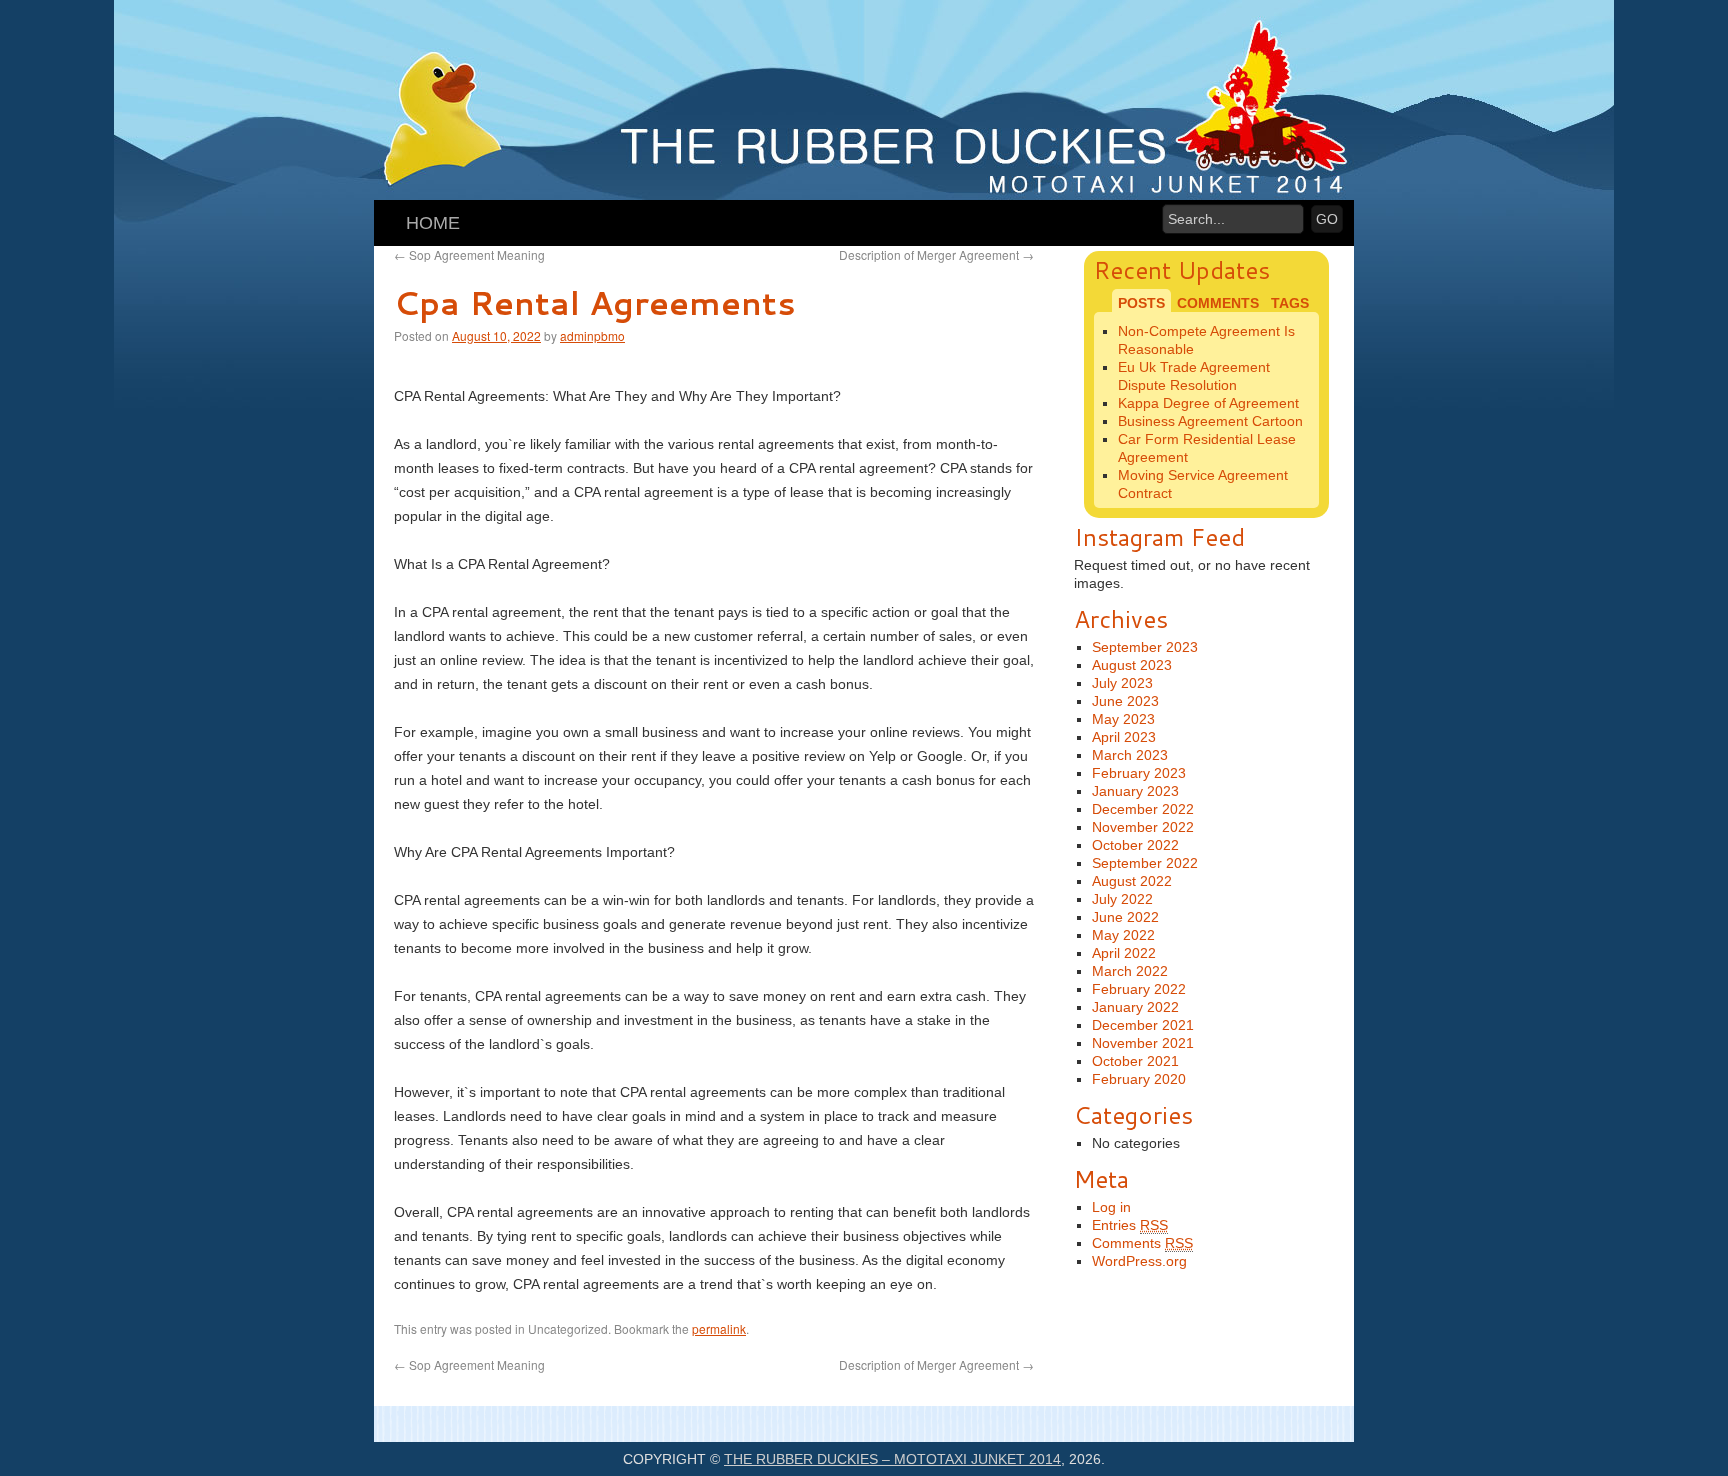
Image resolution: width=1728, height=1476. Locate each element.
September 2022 (1145, 863)
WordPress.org (1139, 1261)
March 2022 (1130, 971)
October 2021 (1135, 1061)
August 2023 (1132, 665)
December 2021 (1143, 1025)
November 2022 (1143, 827)
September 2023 (1145, 647)
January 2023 (1135, 791)
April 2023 (1124, 737)
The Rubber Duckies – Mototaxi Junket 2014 (892, 1459)
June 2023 (1125, 701)
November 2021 (1143, 1043)
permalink (719, 1328)
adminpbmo (592, 335)
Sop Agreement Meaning (469, 254)
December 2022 (1143, 809)
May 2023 (1123, 719)
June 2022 (1125, 917)
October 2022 (1135, 845)
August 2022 (1132, 881)
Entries (1130, 1225)
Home (433, 223)
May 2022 (1123, 935)
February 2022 (1139, 989)
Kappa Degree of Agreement (1208, 403)
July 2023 (1122, 683)
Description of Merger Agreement (936, 254)
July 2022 (1122, 899)
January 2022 (1135, 1007)
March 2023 (1130, 755)
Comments (1142, 1243)
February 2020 (1139, 1079)
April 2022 (1124, 953)
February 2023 (1139, 773)
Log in (1111, 1207)
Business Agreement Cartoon (1210, 421)
